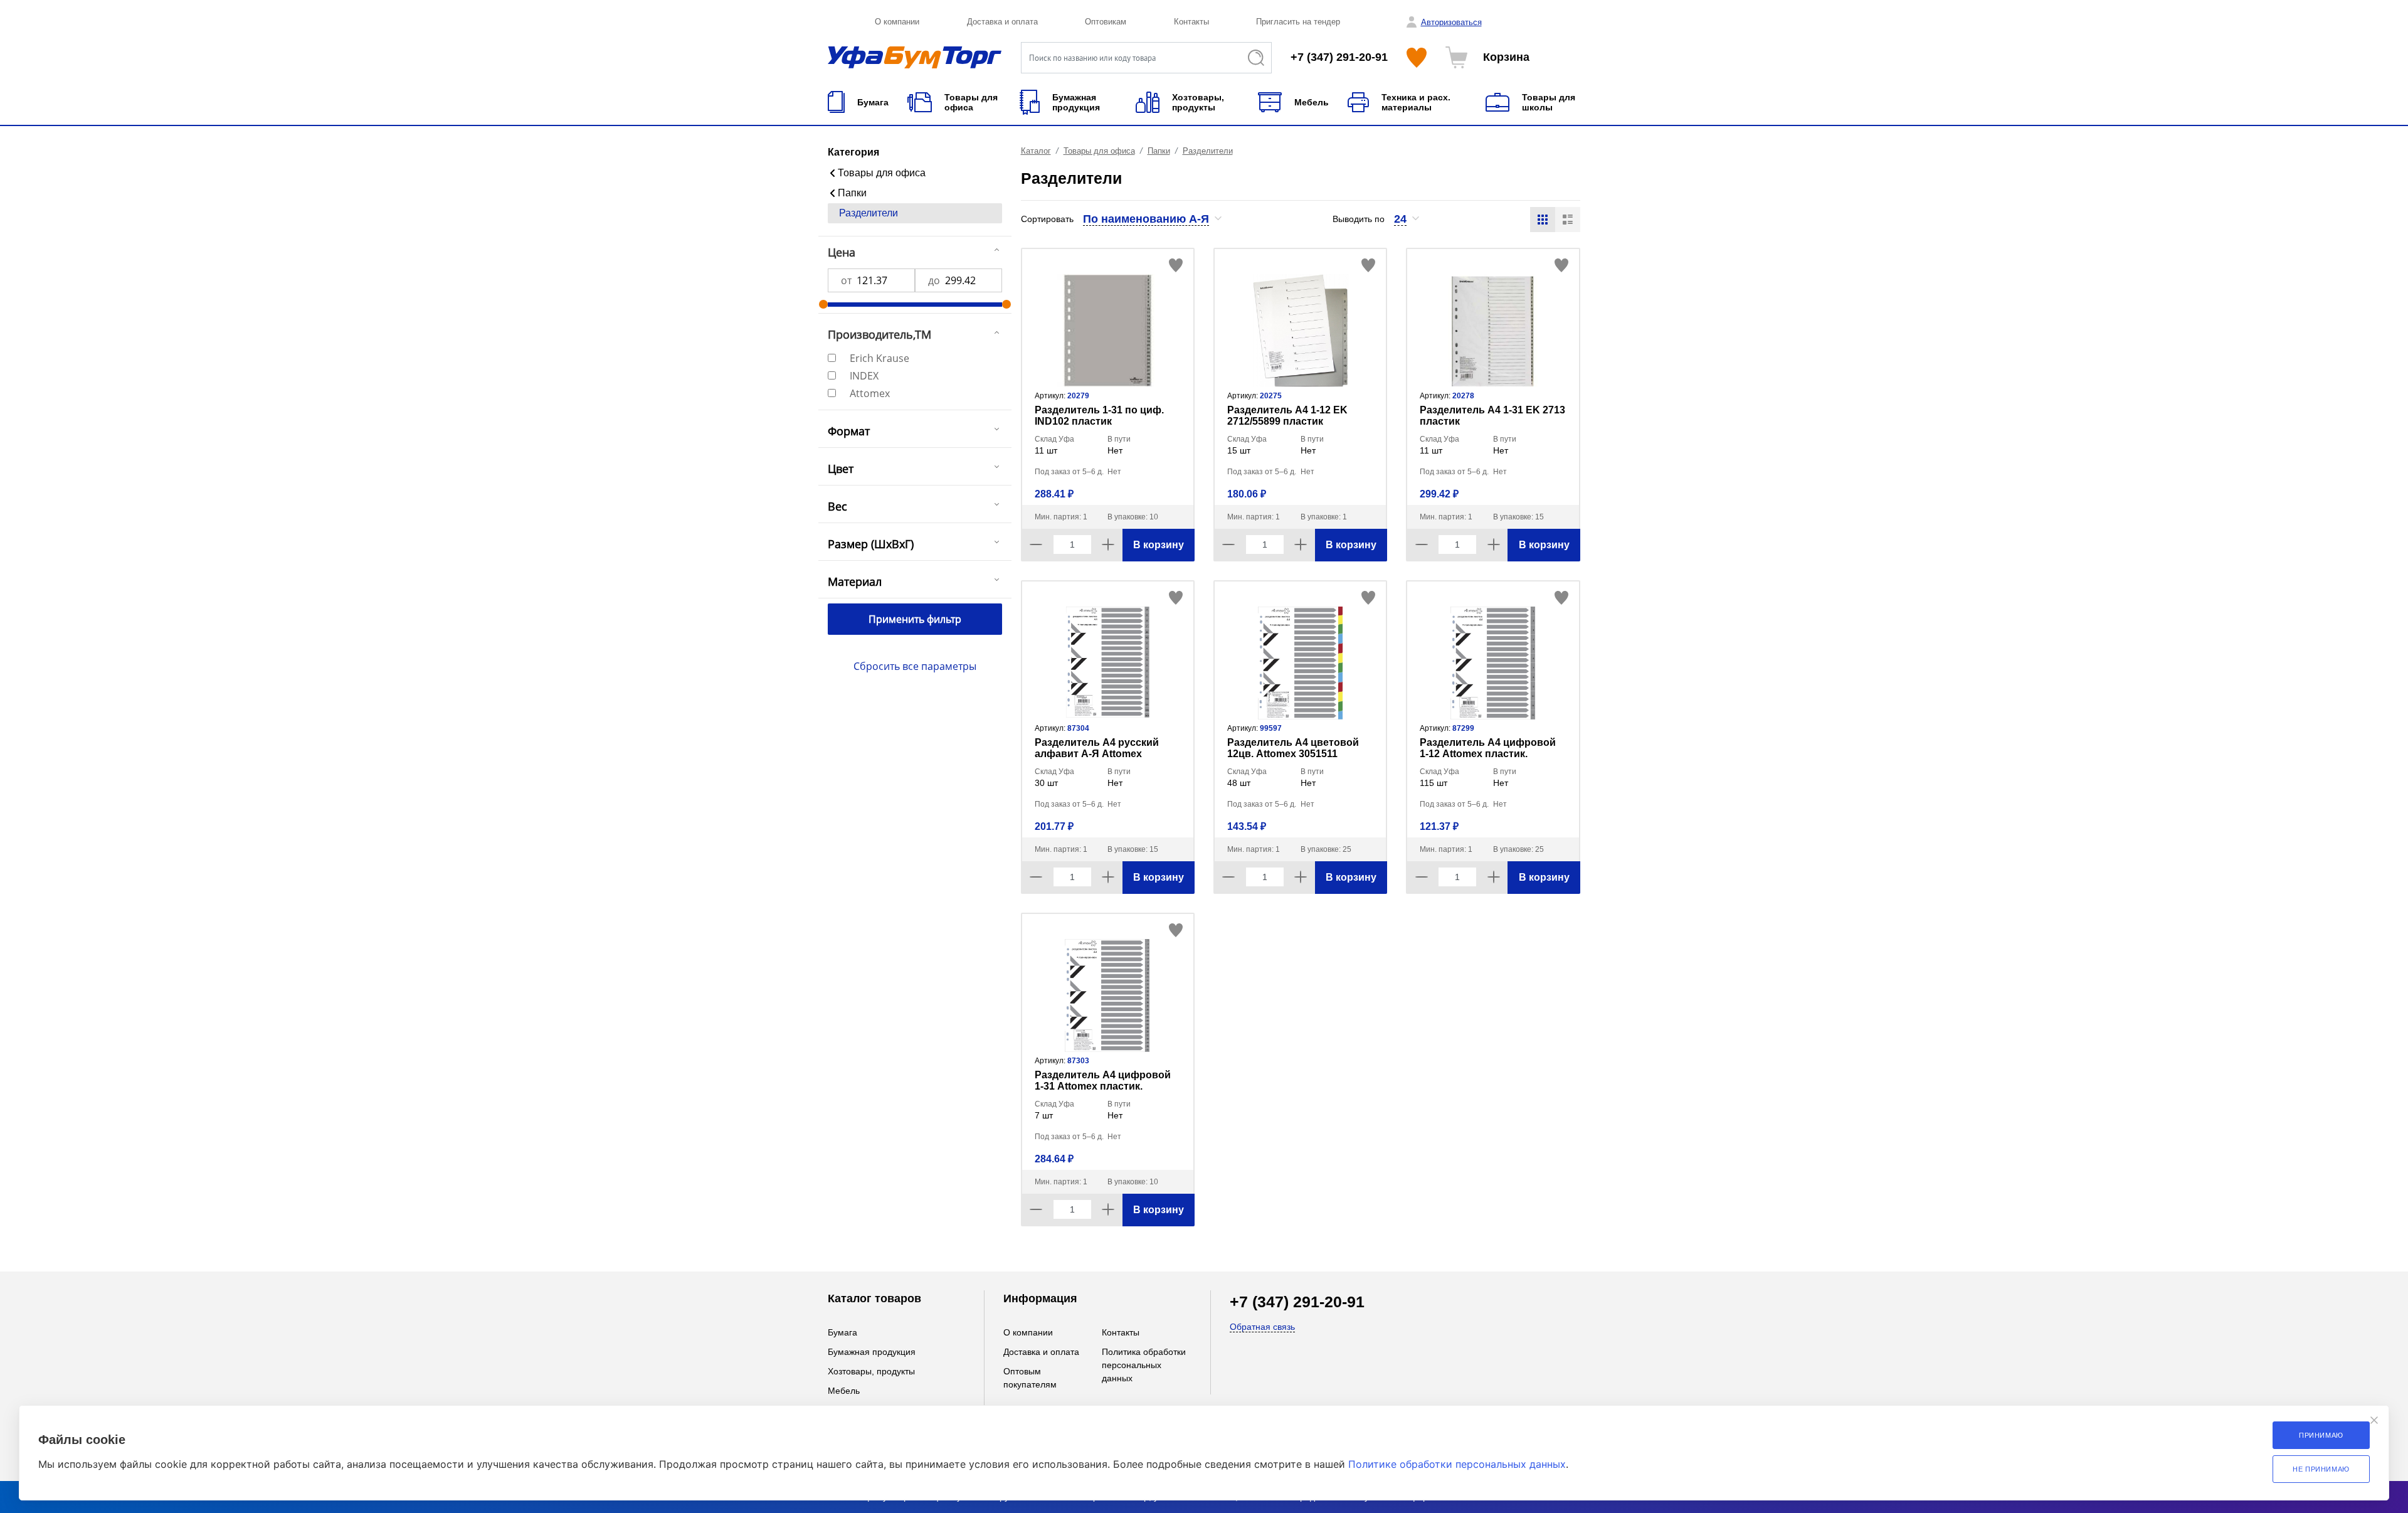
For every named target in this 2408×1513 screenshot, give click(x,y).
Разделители (869, 213)
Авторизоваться (1451, 22)
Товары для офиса (882, 173)
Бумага (842, 1332)
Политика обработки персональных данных (1144, 1365)
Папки (852, 193)
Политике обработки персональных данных (1457, 1464)
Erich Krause (879, 358)
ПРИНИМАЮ (2321, 1435)
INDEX (864, 376)
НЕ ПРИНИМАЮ (2321, 1469)
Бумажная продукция (872, 1352)
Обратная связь (1262, 1327)
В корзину (1159, 545)
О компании (897, 22)
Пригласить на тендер (1298, 22)
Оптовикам (1106, 22)
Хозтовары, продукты (871, 1371)
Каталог (1036, 151)
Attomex (870, 393)
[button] (1153, 219)
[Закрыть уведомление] (2374, 1420)
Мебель (844, 1391)
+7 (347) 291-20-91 (1339, 57)
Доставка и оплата (1002, 22)
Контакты (1191, 22)
